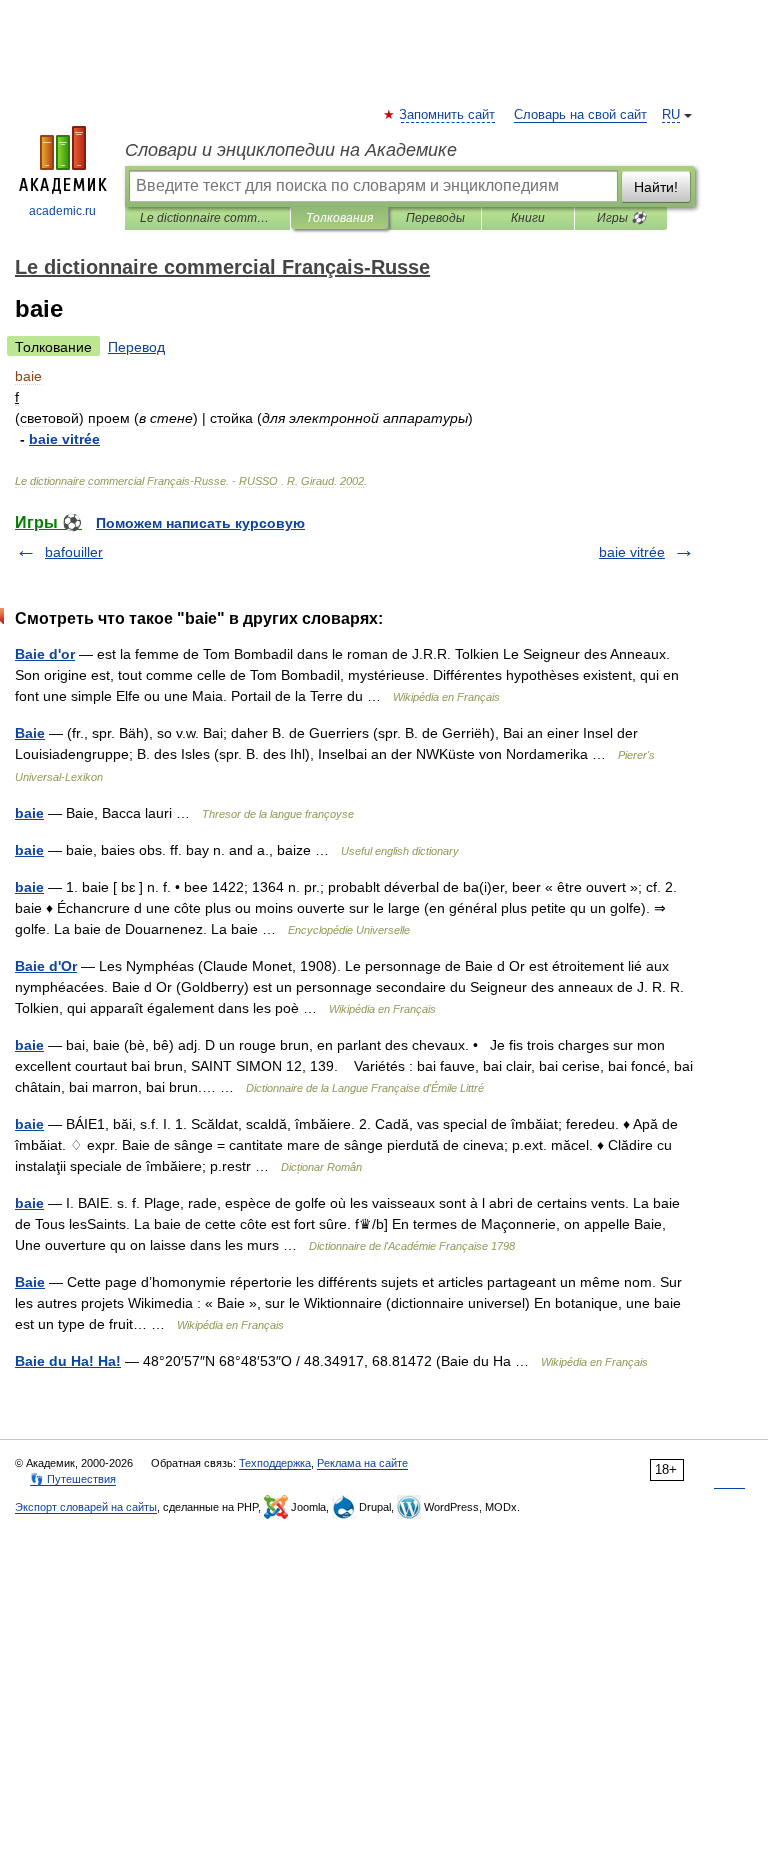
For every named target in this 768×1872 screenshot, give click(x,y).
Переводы (435, 218)
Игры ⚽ (621, 218)
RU (671, 115)
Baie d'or (45, 654)
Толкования (339, 218)
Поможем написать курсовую (200, 523)
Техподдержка (275, 1463)
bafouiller (74, 552)
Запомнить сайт (448, 115)
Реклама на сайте (362, 1463)
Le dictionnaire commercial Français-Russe (207, 218)
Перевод (136, 347)
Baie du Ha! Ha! (68, 1361)
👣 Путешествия (73, 1479)
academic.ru (62, 211)
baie (29, 813)
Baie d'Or (46, 966)
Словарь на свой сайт (580, 115)
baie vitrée (632, 552)
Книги (528, 218)
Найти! (656, 187)
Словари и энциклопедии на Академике (291, 150)
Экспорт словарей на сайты (86, 1507)
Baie (30, 733)
